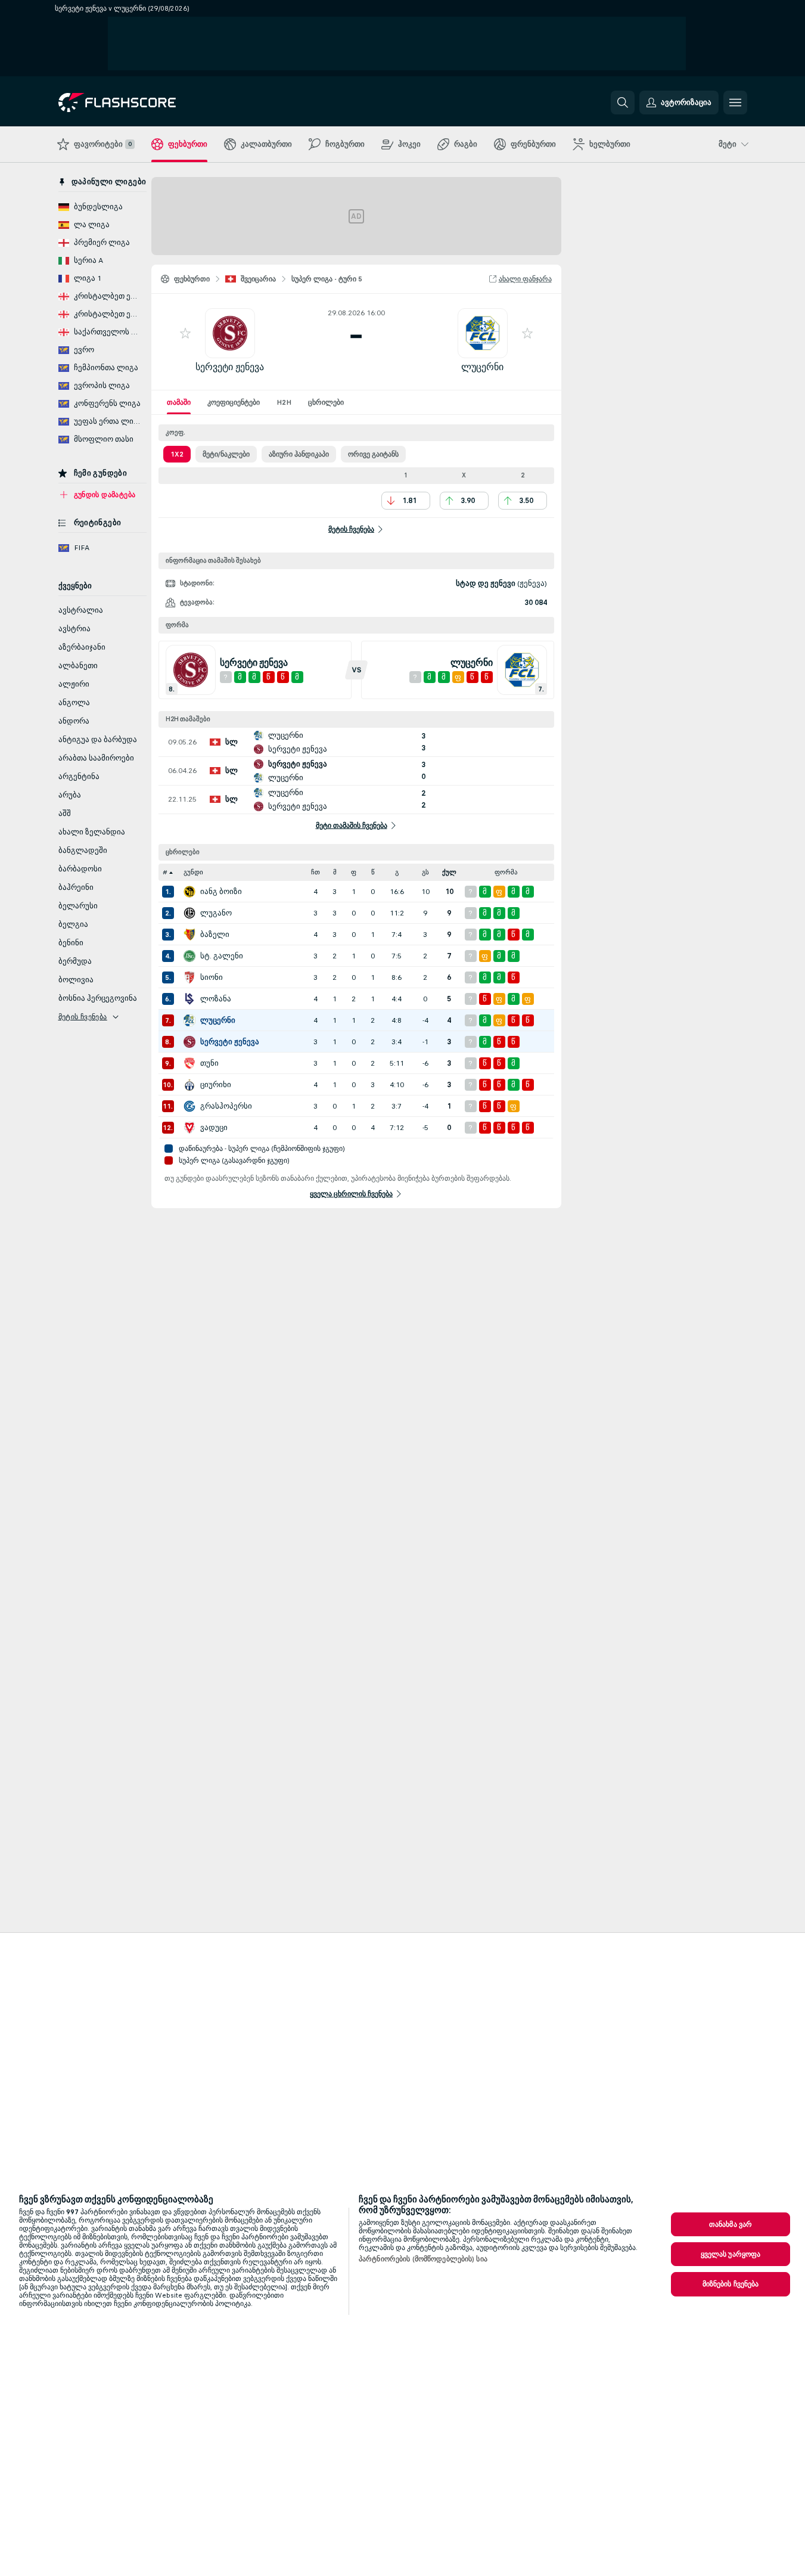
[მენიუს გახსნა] (735, 103)
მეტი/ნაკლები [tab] (226, 454)
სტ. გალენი (222, 956)
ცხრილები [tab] (326, 402)
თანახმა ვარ (731, 2224)
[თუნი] (189, 1063)
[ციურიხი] (189, 1085)
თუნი (209, 1063)
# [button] (165, 872)
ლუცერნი (482, 367)
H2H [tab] (284, 402)
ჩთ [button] (316, 872)
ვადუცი (214, 1128)
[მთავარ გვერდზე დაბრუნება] (140, 103)
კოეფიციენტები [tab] (234, 402)
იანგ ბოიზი (221, 892)
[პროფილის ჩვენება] (230, 333)
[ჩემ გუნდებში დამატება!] (185, 333)
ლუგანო (216, 913)
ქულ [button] (449, 872)
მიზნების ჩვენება (731, 2284)
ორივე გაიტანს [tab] (373, 454)
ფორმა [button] (506, 872)
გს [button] (425, 872)
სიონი (212, 977)
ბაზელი (215, 935)
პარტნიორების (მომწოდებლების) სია (423, 2259)
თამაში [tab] (179, 402)
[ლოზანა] (189, 999)
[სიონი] (189, 977)
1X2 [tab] (177, 454)
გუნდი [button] (193, 872)
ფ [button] (354, 872)
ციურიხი (216, 1085)
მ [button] (335, 872)
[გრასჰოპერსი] (189, 1106)
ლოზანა (216, 999)
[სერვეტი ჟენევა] (189, 1042)
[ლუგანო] (189, 913)
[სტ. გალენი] (189, 956)
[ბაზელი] (189, 935)
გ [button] (397, 872)
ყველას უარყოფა (731, 2254)
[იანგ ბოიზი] (189, 892)
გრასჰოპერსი (226, 1106)
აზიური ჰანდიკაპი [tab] (299, 454)
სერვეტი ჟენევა (230, 367)
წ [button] (373, 872)
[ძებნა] (623, 103)
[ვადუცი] (189, 1128)
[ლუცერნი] (189, 1020)
